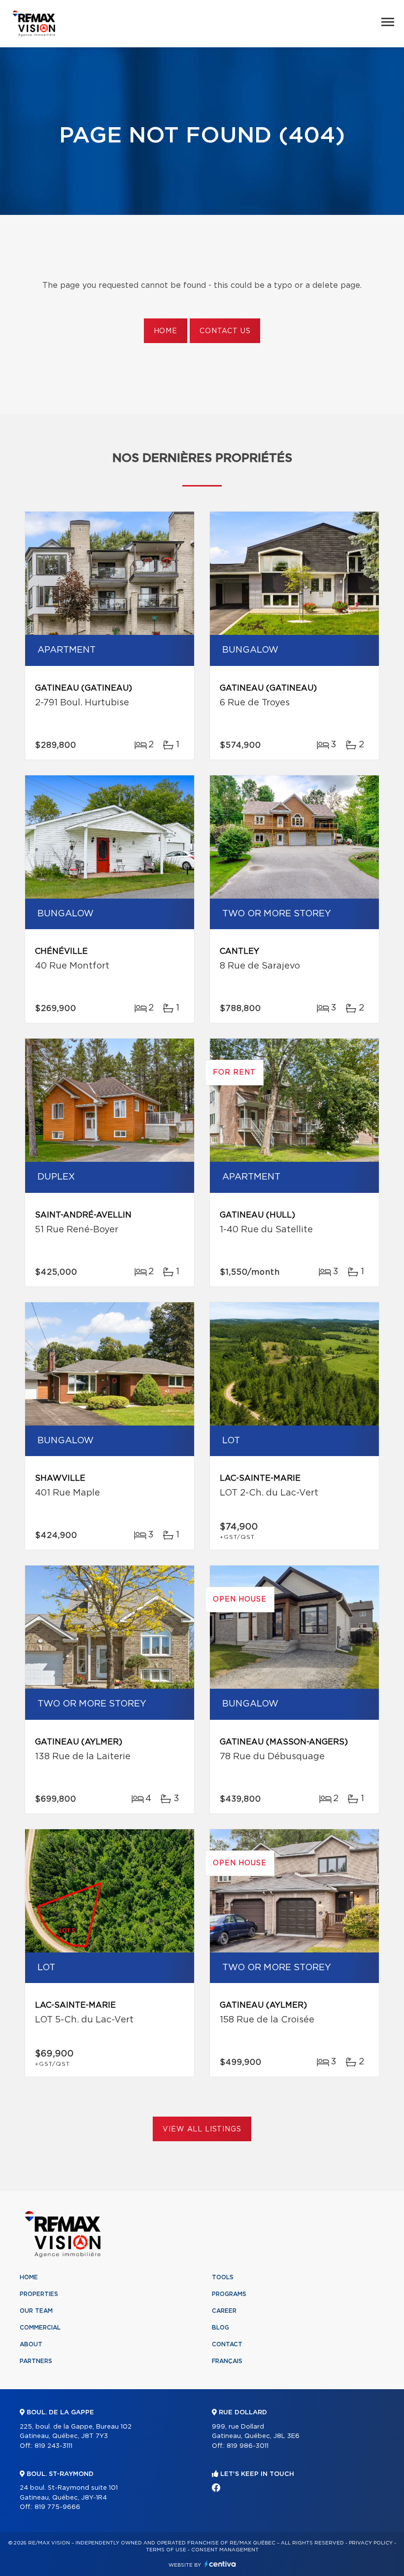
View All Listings (202, 2129)
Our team (36, 2311)
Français (227, 2361)
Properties (39, 2294)
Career (224, 2311)
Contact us (225, 331)
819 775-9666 (57, 2507)
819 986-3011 (248, 2446)
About (31, 2344)
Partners (36, 2361)
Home (166, 331)
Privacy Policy (371, 2543)
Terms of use (166, 2550)
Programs (229, 2294)
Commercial (40, 2328)
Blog (220, 2328)
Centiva (220, 2564)
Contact (227, 2344)
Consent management (225, 2550)
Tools (223, 2277)
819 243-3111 (53, 2446)
